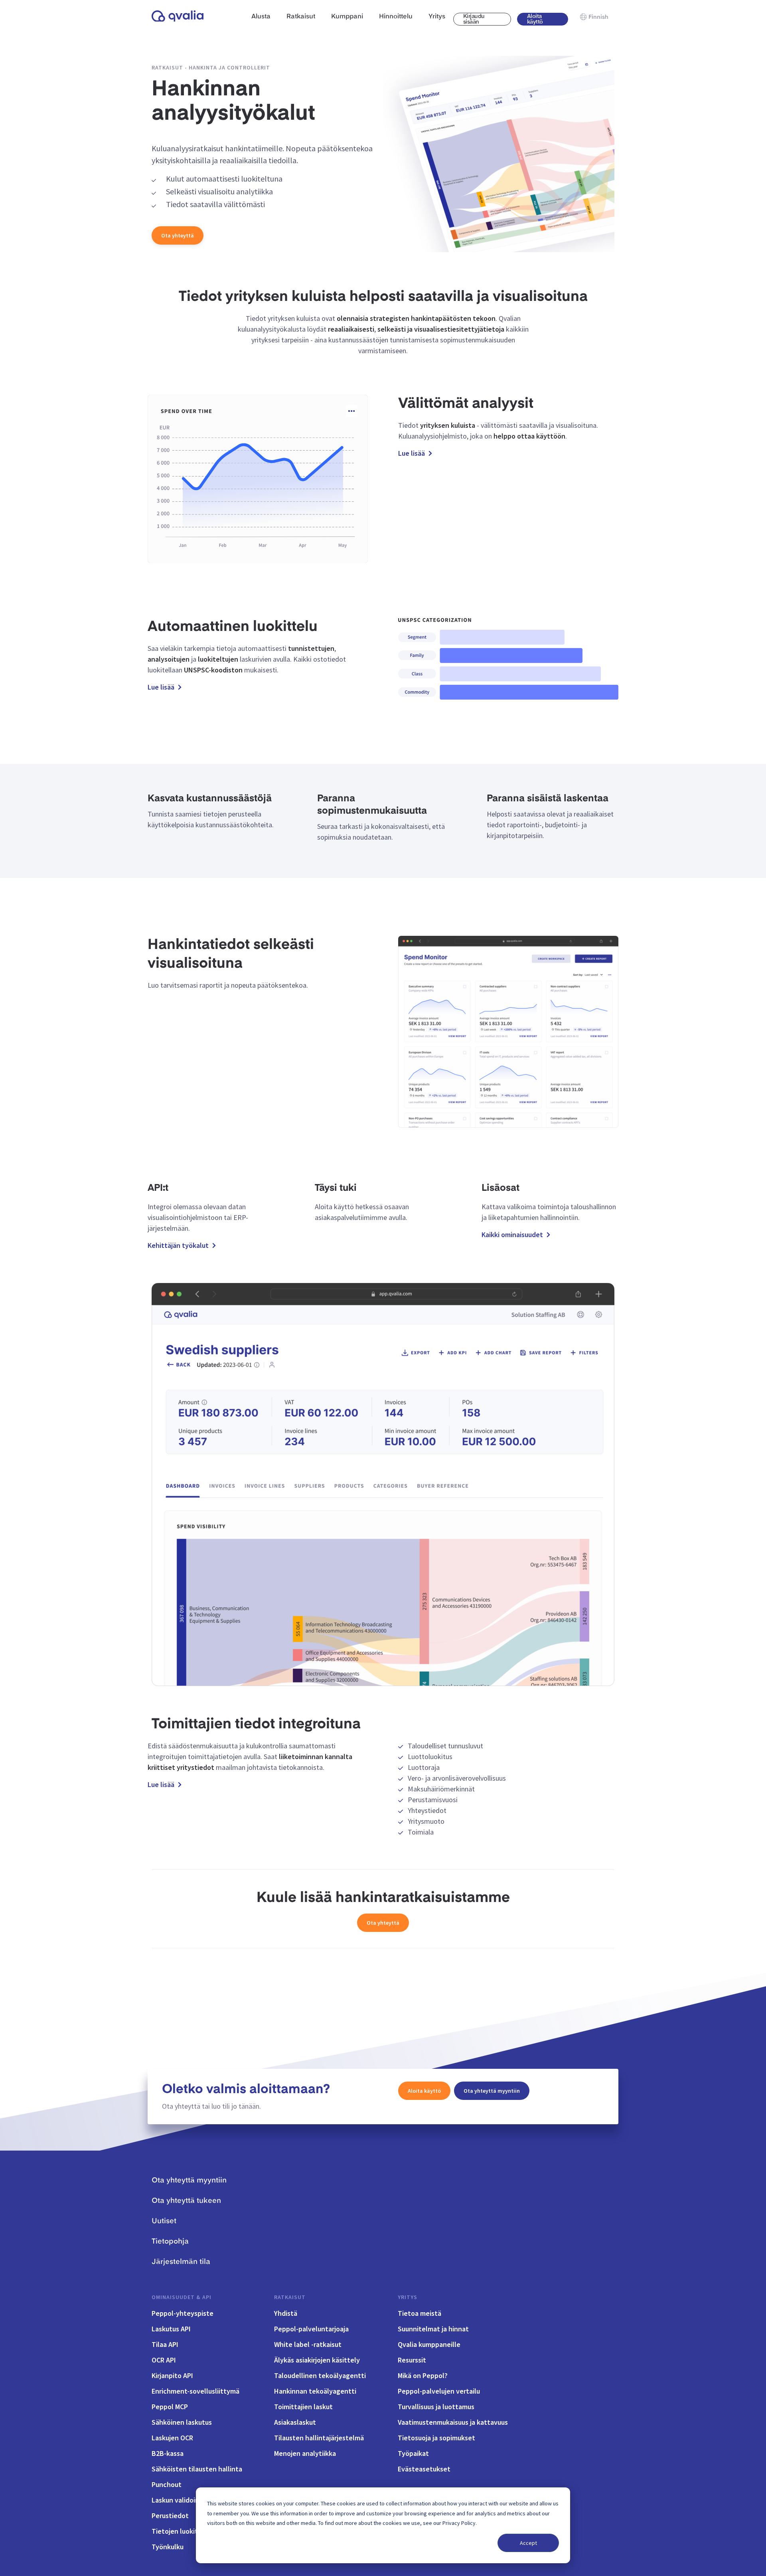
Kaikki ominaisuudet (512, 1235)
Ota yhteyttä (178, 235)
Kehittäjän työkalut (178, 1245)
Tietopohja (170, 2242)
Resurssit (412, 2360)
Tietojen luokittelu (181, 2531)
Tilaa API (165, 2344)
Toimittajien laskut (303, 2407)
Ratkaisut (290, 2297)
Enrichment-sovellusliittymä (195, 2391)
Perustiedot (170, 2516)
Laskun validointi (178, 2500)
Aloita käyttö (535, 19)
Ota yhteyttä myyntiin (492, 2091)
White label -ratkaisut (308, 2344)
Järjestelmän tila (181, 2262)
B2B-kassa (168, 2453)
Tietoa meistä (420, 2313)
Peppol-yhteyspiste (183, 2313)
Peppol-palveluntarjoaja (311, 2329)
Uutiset (164, 2221)
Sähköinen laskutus (182, 2422)
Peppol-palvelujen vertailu (439, 2391)
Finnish (598, 17)
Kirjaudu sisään (474, 19)
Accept (528, 2543)
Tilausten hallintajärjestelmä (319, 2438)
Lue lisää (412, 453)
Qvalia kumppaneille (429, 2344)
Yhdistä (286, 2313)
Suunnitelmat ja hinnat (433, 2329)
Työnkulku (168, 2547)
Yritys (408, 2297)
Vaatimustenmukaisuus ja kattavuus (453, 2422)
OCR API (164, 2360)
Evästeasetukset (424, 2469)
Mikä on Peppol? (423, 2375)
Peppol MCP (170, 2407)
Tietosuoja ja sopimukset (436, 2438)
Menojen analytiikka (305, 2453)
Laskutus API (171, 2329)
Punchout (167, 2484)
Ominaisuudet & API (182, 2297)
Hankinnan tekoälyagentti (315, 2391)
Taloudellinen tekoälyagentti (320, 2375)
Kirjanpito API (172, 2375)
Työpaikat (413, 2453)
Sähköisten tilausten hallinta (197, 2469)
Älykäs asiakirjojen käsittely (317, 2360)
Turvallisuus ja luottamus (436, 2407)
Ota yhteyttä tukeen (186, 2201)
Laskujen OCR (172, 2438)
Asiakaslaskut (295, 2422)
